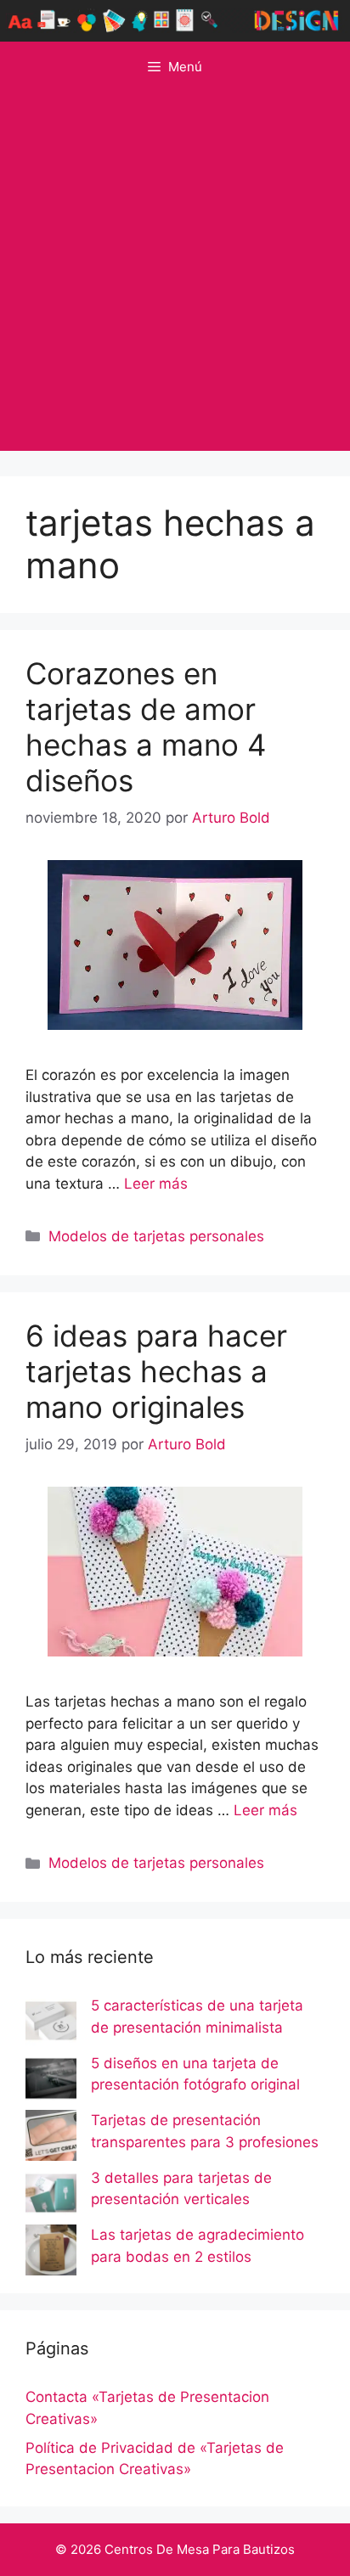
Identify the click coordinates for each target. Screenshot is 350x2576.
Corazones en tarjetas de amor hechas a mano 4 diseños (146, 727)
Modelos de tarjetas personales (156, 1236)
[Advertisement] (175, 276)
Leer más (156, 1184)
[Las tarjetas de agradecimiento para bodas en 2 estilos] (51, 2253)
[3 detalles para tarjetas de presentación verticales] (51, 2196)
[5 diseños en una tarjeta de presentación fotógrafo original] (51, 2082)
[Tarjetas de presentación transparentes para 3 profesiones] (51, 2139)
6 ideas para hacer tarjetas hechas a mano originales (156, 1371)
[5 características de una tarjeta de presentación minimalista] (51, 2024)
